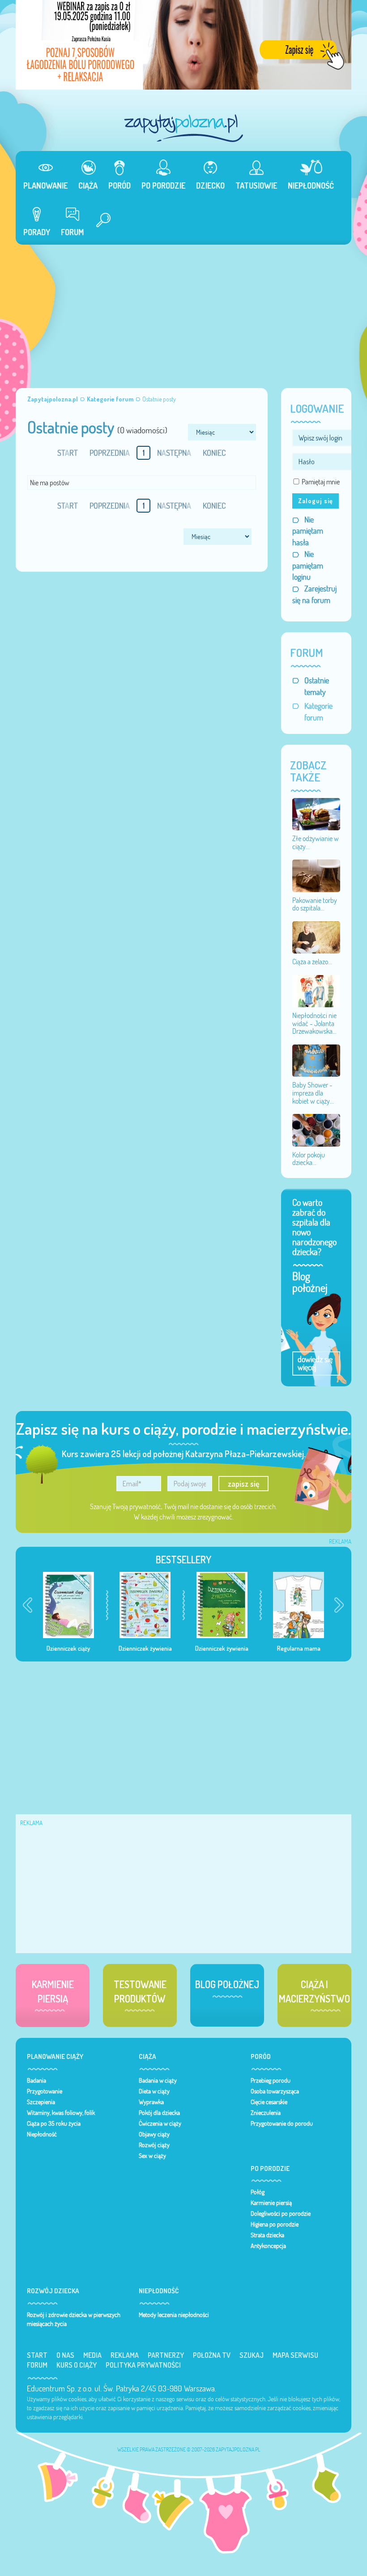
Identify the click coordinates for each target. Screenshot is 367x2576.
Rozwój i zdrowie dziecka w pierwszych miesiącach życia (74, 2319)
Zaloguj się (316, 501)
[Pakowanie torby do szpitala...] (316, 875)
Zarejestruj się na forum (314, 594)
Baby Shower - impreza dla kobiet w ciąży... (313, 1093)
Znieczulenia (266, 2113)
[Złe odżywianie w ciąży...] (316, 813)
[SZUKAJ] (100, 221)
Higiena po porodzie (275, 2224)
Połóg (258, 2192)
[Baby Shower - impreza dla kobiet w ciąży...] (316, 1060)
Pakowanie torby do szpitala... (315, 904)
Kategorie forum (318, 712)
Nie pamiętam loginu (308, 565)
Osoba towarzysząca (275, 2091)
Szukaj (252, 2355)
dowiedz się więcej (315, 1363)
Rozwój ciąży (154, 2145)
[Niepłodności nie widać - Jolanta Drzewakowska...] (316, 990)
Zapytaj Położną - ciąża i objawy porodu (183, 128)
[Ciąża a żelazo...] (316, 936)
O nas (65, 2355)
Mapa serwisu (295, 2355)
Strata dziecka (267, 2235)
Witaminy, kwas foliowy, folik (61, 2113)
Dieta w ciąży (154, 2091)
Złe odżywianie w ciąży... (316, 842)
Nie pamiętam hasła (308, 531)
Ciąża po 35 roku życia (54, 2123)
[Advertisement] (183, 312)
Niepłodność (42, 2134)
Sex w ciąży (152, 2156)
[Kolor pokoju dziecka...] (316, 1130)
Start (37, 2355)
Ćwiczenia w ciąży (160, 2123)
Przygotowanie (45, 2091)
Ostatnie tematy (317, 686)
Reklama (125, 2355)
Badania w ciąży (158, 2080)
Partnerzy (166, 2355)
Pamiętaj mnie (321, 482)
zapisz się (244, 1484)
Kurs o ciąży (77, 2365)
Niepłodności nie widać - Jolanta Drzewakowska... (314, 1023)
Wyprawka (151, 2102)
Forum (37, 2365)
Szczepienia (41, 2102)
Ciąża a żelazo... (312, 962)
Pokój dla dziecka (159, 2113)
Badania (36, 2080)
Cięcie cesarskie (269, 2102)
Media (92, 2355)
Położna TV (212, 2355)
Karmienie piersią (271, 2203)
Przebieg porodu (271, 2080)
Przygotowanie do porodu (282, 2123)
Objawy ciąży (154, 2134)
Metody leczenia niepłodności (174, 2315)
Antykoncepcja (268, 2246)
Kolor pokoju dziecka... (309, 1159)
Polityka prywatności (143, 2365)
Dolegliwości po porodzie (281, 2214)
